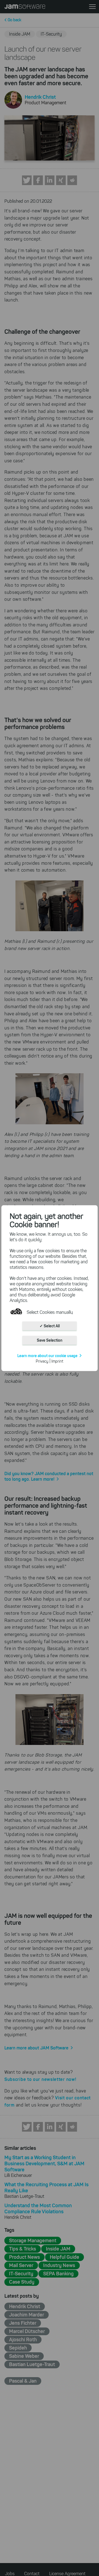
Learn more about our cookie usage (47, 1355)
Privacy (42, 1361)
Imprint (57, 1361)
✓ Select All (50, 1326)
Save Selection (50, 1340)
